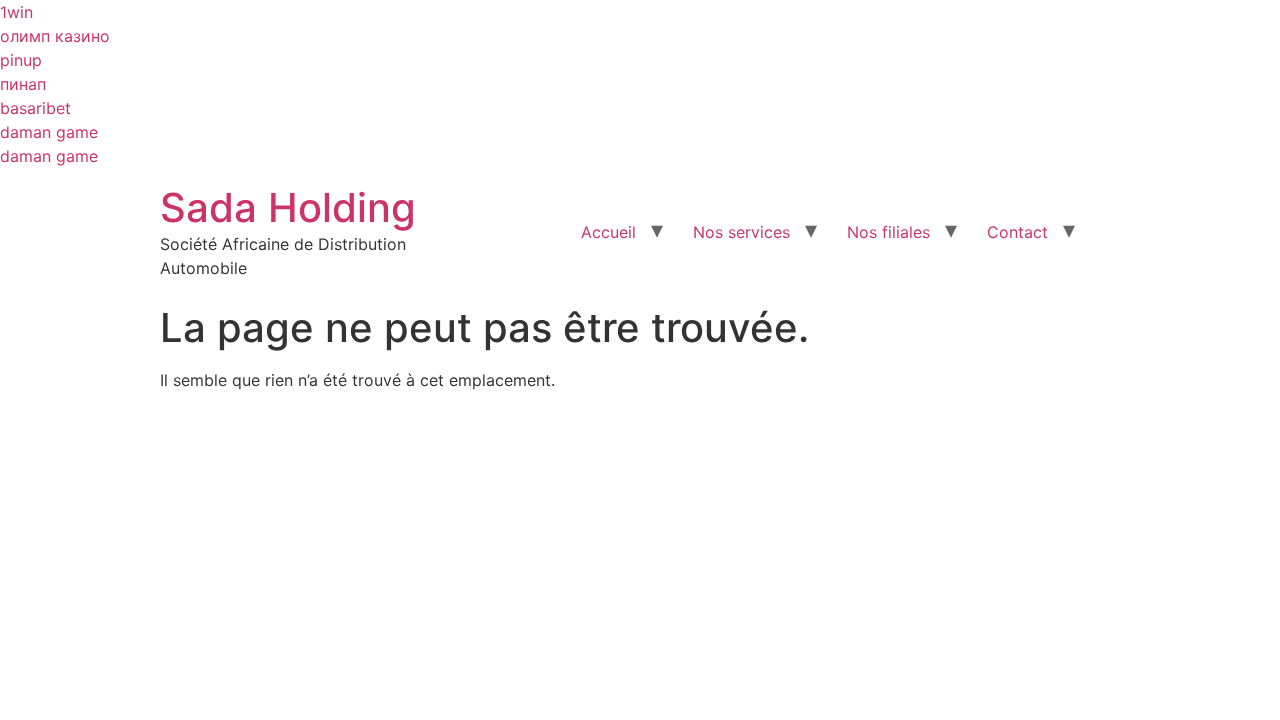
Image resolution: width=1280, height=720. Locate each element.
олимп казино (55, 36)
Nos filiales (888, 232)
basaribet (35, 108)
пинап (23, 84)
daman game (49, 132)
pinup (21, 60)
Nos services (741, 232)
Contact (1017, 232)
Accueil (608, 232)
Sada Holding (288, 207)
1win (16, 12)
